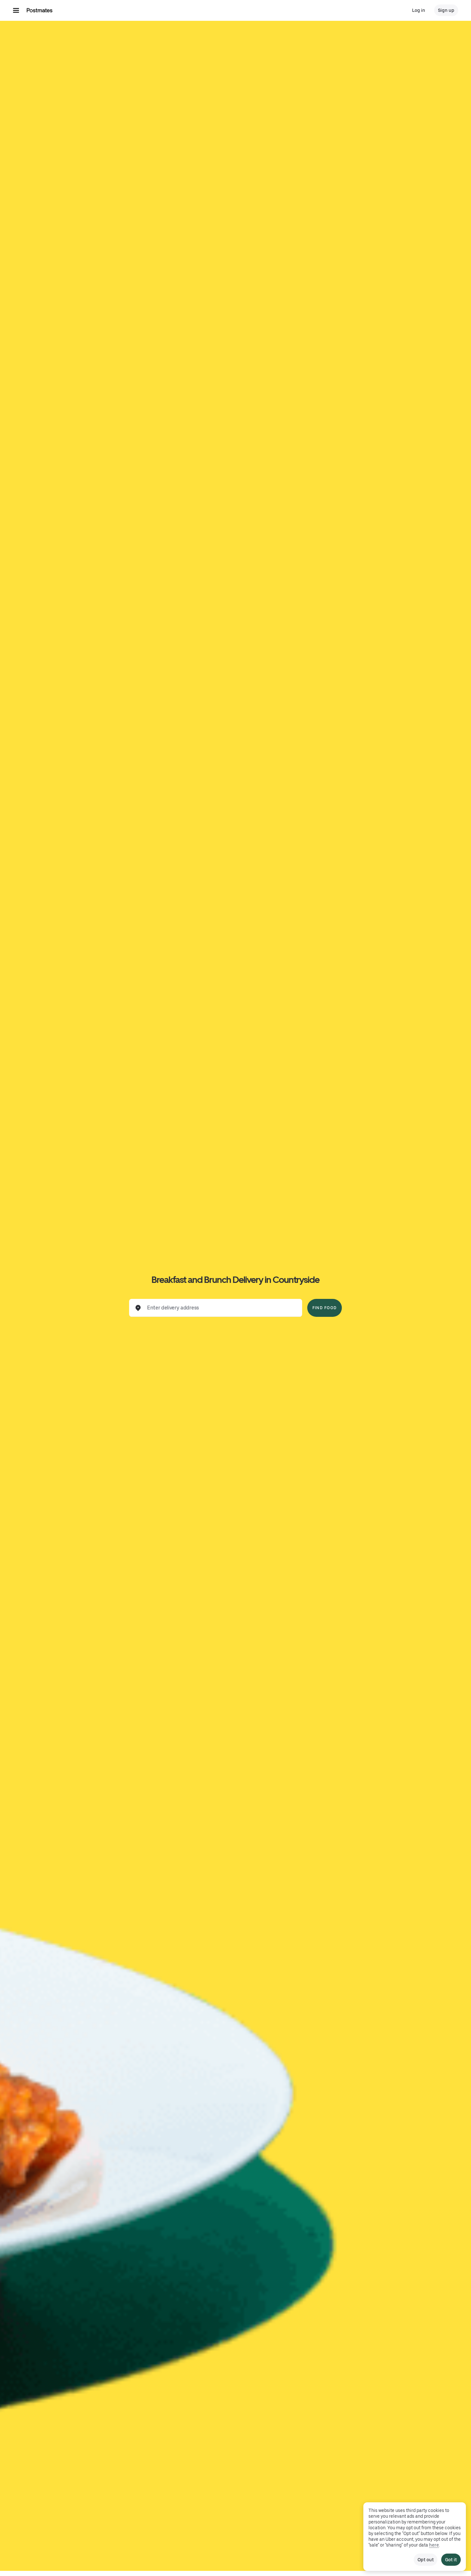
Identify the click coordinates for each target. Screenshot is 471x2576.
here (434, 2545)
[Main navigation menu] (16, 10)
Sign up (446, 10)
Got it (451, 2560)
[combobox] (221, 1308)
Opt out (426, 2560)
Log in (419, 10)
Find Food (325, 1308)
